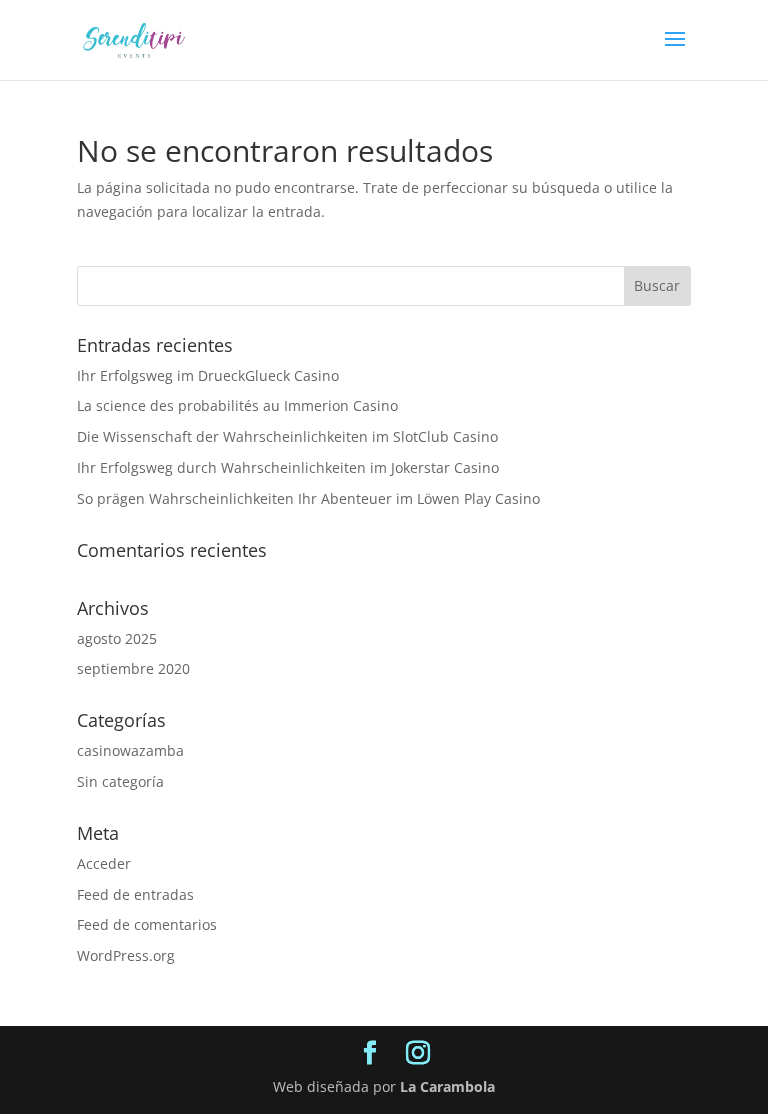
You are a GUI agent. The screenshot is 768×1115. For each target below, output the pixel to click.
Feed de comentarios (147, 924)
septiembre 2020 (133, 668)
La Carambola (447, 1086)
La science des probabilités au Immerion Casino (237, 405)
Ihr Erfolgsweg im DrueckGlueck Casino (208, 375)
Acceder (104, 863)
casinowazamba (130, 750)
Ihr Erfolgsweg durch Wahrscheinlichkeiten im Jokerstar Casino (288, 467)
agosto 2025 (117, 638)
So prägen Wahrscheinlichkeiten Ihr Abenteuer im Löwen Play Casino (308, 498)
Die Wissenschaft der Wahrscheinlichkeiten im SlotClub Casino (287, 436)
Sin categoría (120, 781)
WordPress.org (126, 955)
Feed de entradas (135, 894)
